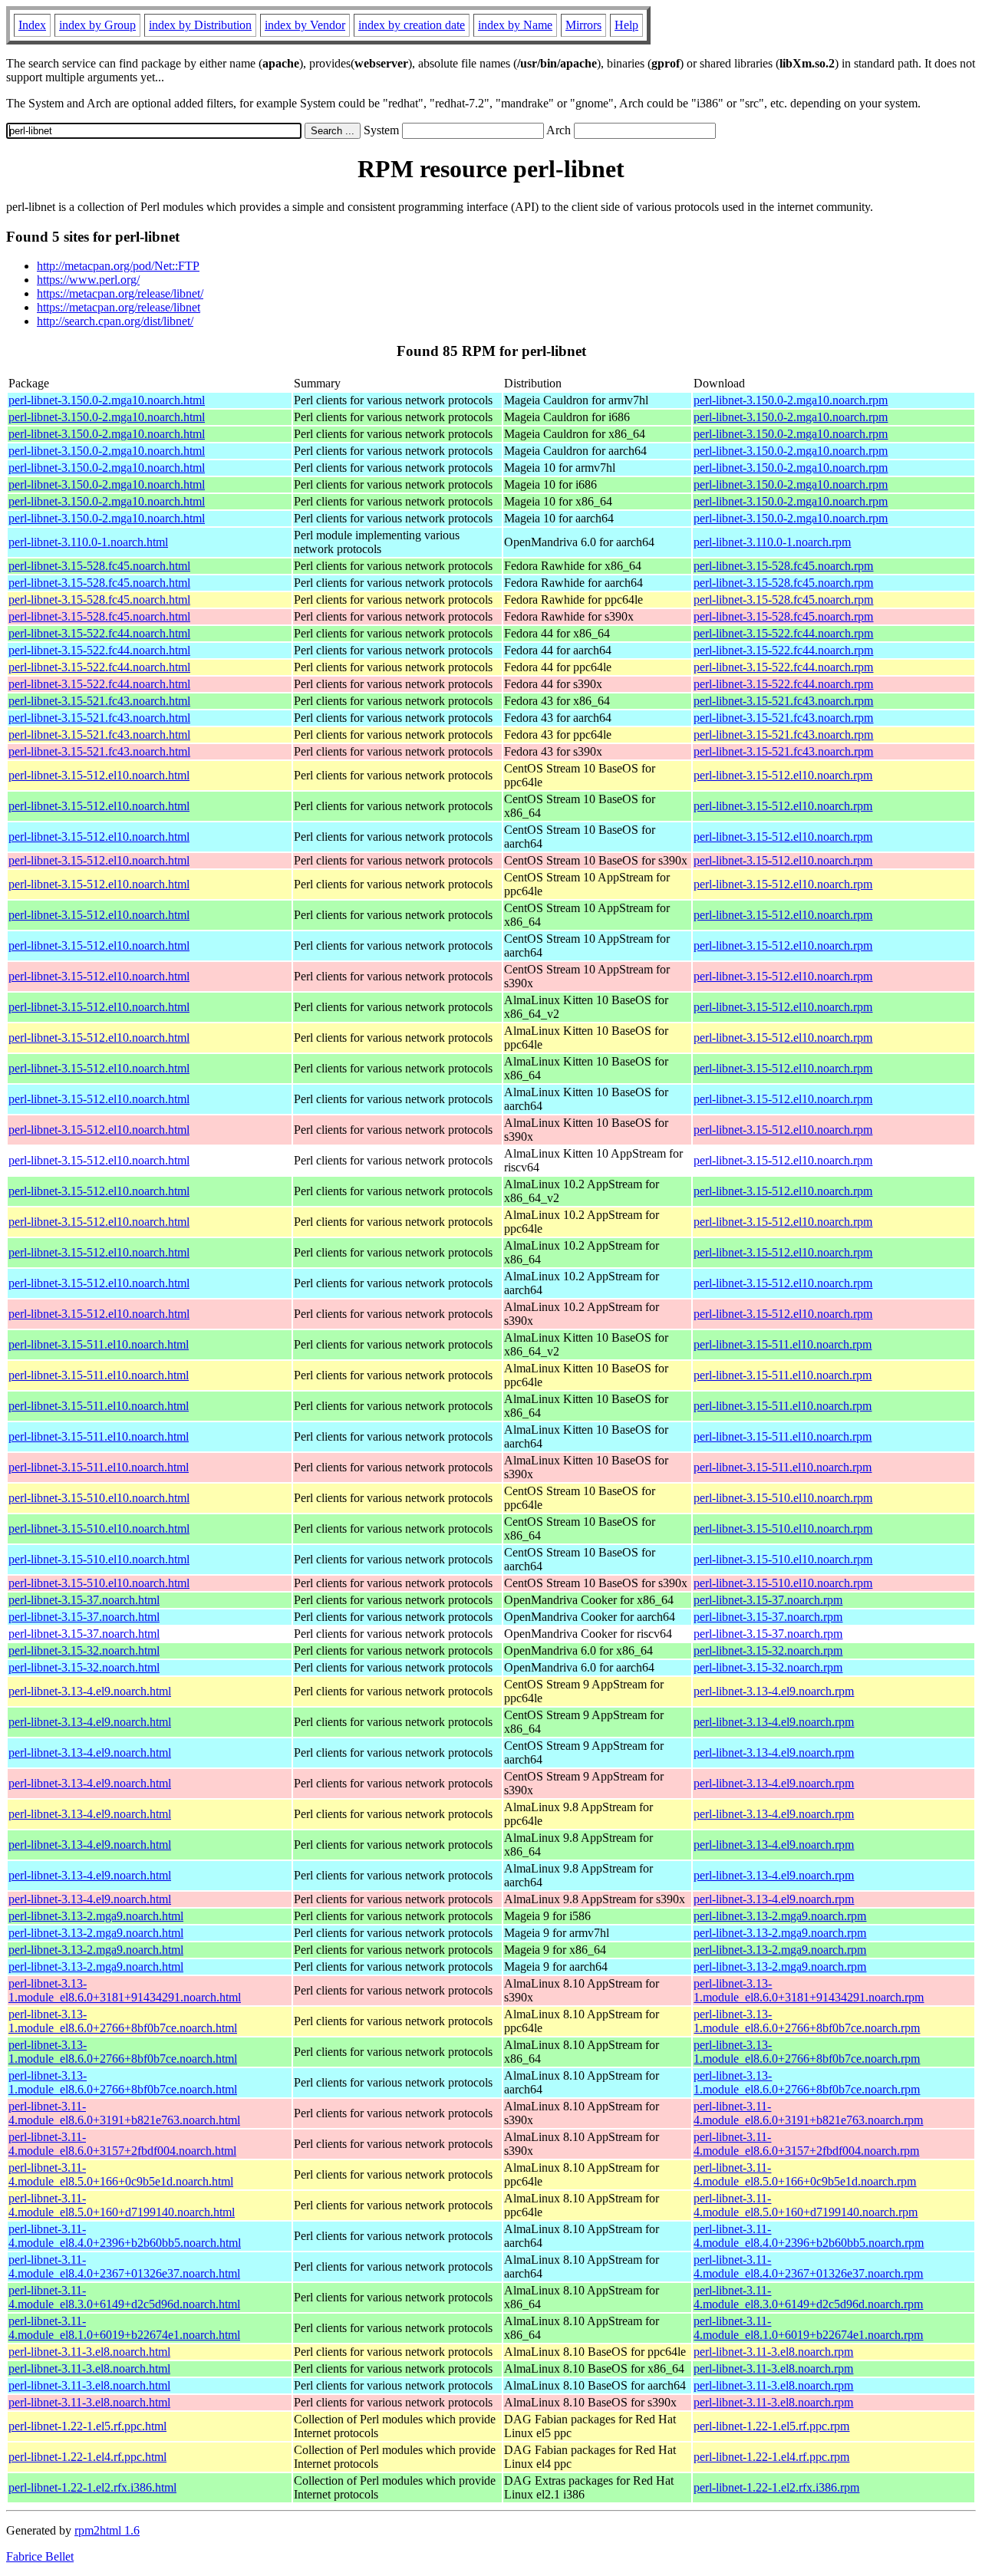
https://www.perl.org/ (88, 280)
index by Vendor (305, 25)
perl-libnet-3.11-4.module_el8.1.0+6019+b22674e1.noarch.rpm (808, 2328)
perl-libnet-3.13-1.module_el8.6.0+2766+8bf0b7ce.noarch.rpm (807, 2021)
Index (32, 25)
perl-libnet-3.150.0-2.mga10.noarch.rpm (791, 400)
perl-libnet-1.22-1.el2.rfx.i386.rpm (776, 2487)
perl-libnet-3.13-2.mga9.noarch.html (96, 1916)
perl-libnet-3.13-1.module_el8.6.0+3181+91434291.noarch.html (125, 1990)
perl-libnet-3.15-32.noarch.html (84, 1650)
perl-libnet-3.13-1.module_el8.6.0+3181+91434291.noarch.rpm (809, 1990)
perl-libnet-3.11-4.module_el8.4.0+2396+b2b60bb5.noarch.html (125, 2236)
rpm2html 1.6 (107, 2530)
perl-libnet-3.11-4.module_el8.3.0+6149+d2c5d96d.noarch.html (124, 2297)
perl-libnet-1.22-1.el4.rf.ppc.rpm (771, 2457)
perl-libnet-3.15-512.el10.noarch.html (99, 775)
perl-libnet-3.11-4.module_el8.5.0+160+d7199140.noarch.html (122, 2205)
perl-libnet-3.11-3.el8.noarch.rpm (773, 2352)
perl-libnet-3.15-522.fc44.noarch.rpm (783, 633)
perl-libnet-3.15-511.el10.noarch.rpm (783, 1344)
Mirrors (583, 25)
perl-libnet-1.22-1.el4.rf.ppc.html (87, 2457)
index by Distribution (200, 25)
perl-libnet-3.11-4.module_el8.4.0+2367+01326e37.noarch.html (124, 2266)
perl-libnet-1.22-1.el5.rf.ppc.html (87, 2426)
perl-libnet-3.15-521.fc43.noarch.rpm (783, 701)
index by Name (515, 25)
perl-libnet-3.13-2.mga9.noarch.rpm (780, 1916)
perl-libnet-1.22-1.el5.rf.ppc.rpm (771, 2426)
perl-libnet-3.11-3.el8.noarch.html (89, 2352)
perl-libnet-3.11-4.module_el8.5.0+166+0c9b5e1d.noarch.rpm (805, 2174)
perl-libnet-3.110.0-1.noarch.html (88, 542)
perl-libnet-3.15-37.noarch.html (84, 1600)
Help (626, 25)
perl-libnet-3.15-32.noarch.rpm (768, 1650)
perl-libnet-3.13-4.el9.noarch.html (90, 1691)
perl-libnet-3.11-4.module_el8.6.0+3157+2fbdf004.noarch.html (122, 2144)
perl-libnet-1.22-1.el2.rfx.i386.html (92, 2487)
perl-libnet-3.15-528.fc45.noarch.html (99, 566)
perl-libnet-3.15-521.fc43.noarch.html (99, 701)
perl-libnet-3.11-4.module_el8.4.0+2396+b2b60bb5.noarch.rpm (809, 2236)
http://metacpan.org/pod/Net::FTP (118, 266)
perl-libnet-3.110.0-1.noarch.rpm (772, 542)
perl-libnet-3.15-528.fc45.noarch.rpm (783, 566)
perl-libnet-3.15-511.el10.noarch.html (99, 1344)
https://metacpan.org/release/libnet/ (120, 293)
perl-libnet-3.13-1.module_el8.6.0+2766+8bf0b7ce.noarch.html (123, 2021)
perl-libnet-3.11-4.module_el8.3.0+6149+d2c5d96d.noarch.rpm (808, 2297)
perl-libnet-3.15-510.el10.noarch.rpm (783, 1498)
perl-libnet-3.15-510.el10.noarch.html (99, 1498)
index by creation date (412, 25)
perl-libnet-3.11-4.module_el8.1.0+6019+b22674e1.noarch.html (124, 2328)
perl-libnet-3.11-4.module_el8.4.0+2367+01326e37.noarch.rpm (808, 2266)
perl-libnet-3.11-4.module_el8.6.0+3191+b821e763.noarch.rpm (808, 2113)
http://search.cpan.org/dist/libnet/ (115, 321)
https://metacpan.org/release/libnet (119, 307)
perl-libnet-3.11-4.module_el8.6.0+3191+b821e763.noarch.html (124, 2113)
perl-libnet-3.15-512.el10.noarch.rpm (783, 775)
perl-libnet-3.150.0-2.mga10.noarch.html (107, 400)
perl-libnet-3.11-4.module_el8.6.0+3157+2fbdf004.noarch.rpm (806, 2144)
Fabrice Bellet (40, 2556)
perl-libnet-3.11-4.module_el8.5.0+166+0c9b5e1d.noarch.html (121, 2174)
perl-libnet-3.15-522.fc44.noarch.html (99, 633)
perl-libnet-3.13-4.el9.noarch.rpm (774, 1691)
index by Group (97, 25)
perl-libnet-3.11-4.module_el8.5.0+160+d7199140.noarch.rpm (806, 2205)
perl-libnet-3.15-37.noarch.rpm (768, 1600)
